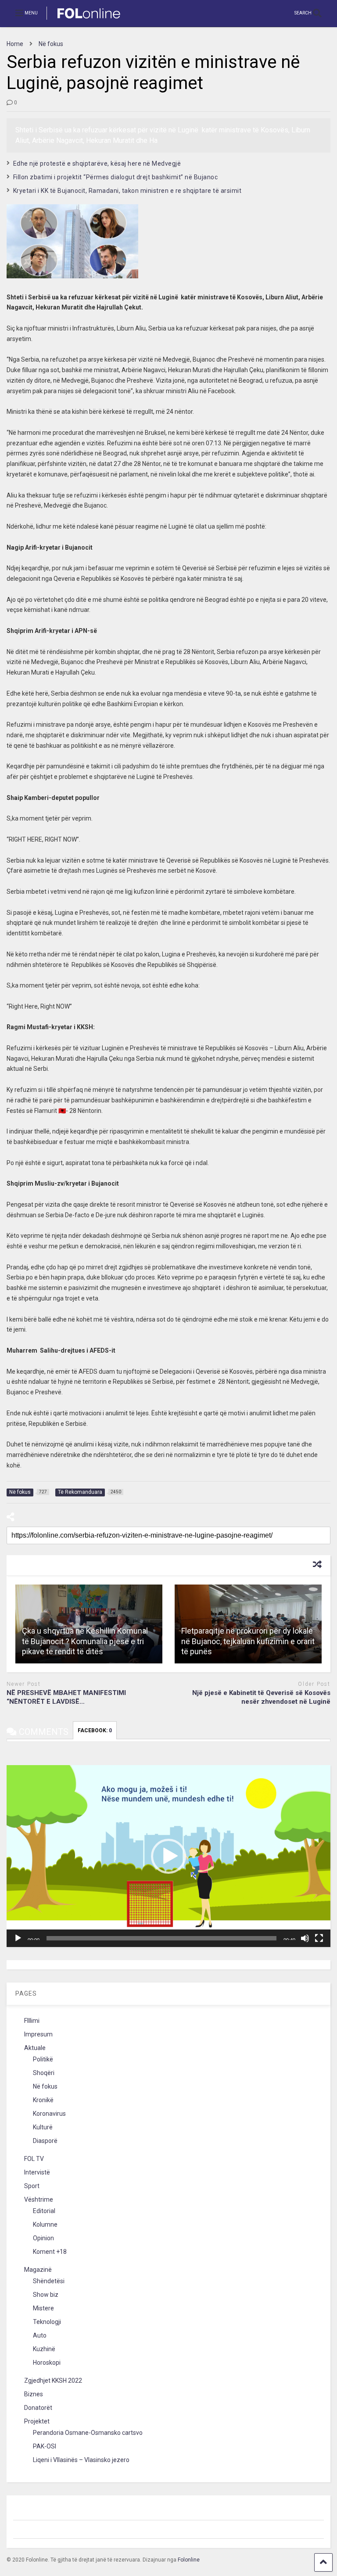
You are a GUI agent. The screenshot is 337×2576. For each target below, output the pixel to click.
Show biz (46, 2295)
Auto (40, 2335)
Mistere (43, 2308)
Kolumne (45, 2224)
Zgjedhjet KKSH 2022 (53, 2381)
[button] (168, 1856)
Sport (32, 2186)
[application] (168, 1856)
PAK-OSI (45, 2446)
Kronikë (43, 2100)
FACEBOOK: (95, 1730)
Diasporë (45, 2141)
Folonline (189, 2560)
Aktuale (35, 2048)
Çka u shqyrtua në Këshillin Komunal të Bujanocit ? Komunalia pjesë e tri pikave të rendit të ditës (85, 1641)
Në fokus (45, 2086)
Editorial (44, 2211)
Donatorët (38, 2408)
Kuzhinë (44, 2349)
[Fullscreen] (319, 1938)
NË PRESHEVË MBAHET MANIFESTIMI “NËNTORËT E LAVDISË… (66, 1697)
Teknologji (47, 2322)
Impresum (38, 2034)
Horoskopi (47, 2363)
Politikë (43, 2059)
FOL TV (34, 2159)
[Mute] (305, 1938)
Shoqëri (44, 2073)
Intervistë (37, 2172)
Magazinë (38, 2270)
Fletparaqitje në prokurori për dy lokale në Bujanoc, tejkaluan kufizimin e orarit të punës (248, 1641)
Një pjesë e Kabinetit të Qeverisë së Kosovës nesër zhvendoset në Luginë (261, 1697)
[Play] (18, 1938)
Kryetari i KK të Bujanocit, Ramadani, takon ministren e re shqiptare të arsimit (127, 191)
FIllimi (32, 2021)
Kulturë (43, 2127)
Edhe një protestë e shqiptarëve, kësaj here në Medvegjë (97, 163)
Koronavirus (49, 2114)
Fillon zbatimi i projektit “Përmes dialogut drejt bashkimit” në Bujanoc (116, 177)
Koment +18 (50, 2252)
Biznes (34, 2394)
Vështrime (39, 2199)
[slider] (161, 1938)
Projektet (37, 2421)
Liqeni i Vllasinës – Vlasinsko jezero (81, 2460)
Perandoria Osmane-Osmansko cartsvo (88, 2433)
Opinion (43, 2238)
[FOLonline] (84, 20)
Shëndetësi (49, 2281)
